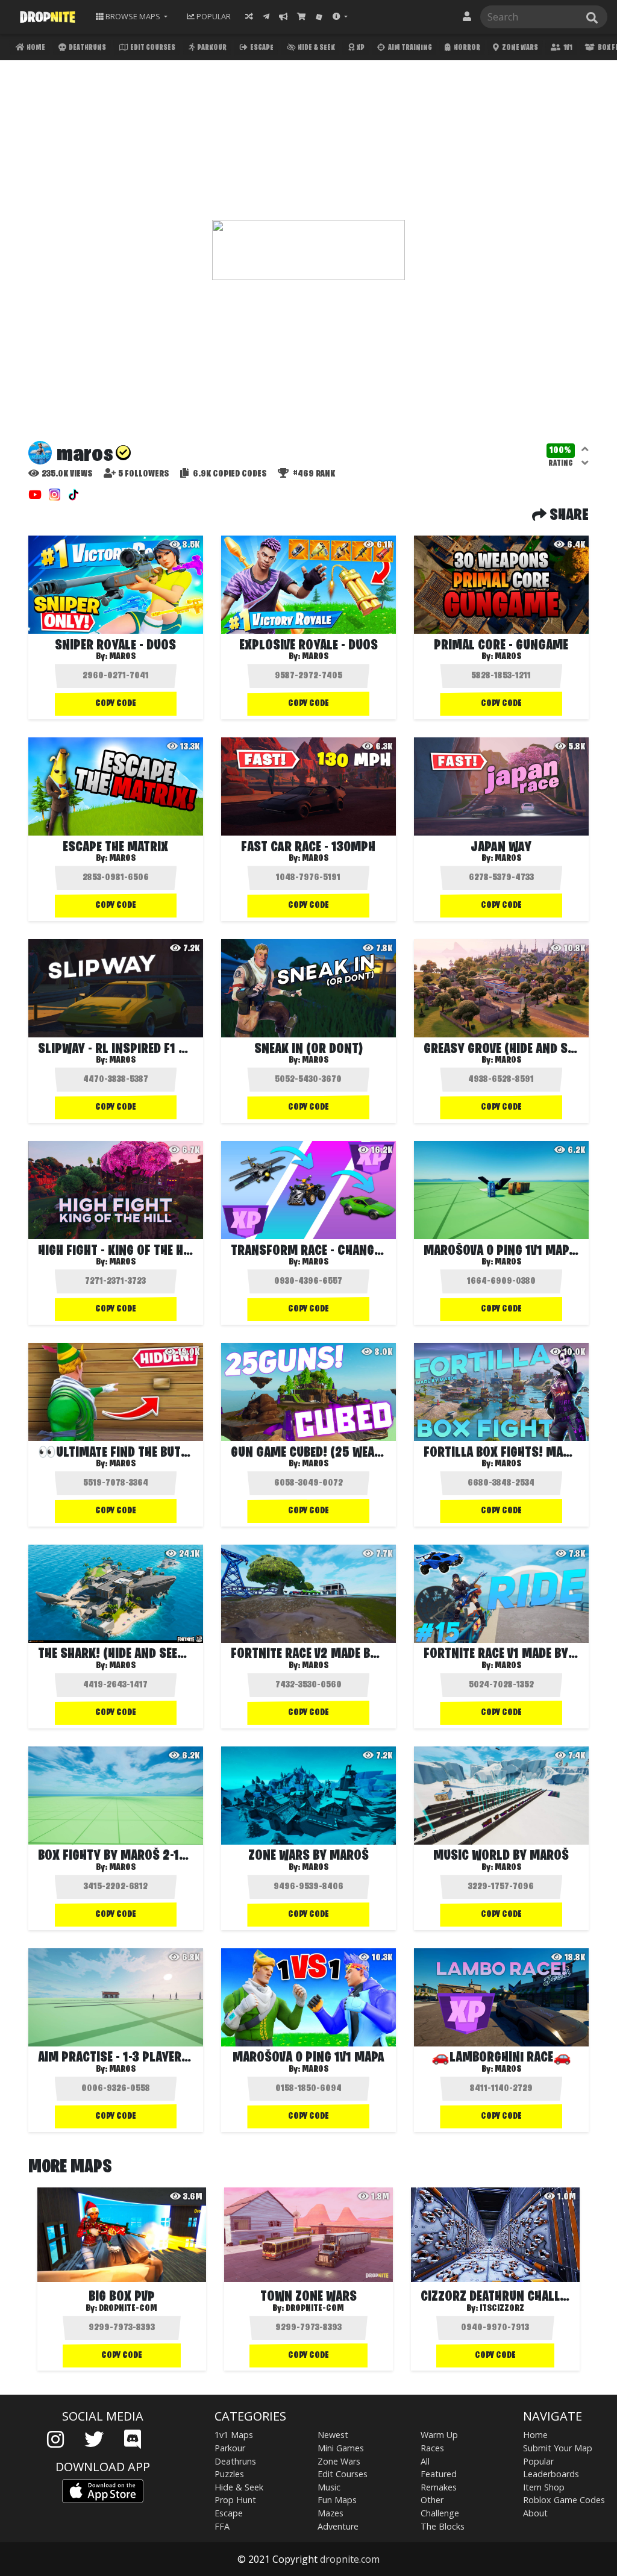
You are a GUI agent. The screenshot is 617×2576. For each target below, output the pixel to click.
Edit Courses (152, 48)
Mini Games (341, 2448)
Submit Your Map (558, 2448)
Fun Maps (337, 2500)
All (425, 2461)
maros (122, 657)
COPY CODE (116, 704)
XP (360, 48)
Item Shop (544, 2487)
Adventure (338, 2526)
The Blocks (443, 2526)
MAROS (508, 657)
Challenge (440, 2513)
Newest (333, 2435)
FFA (222, 2526)
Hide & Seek (316, 48)
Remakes (439, 2487)
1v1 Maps (234, 2435)
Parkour (211, 48)
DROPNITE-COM (128, 2309)
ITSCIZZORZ (502, 2309)
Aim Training (409, 48)
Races (432, 2448)
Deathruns (87, 48)
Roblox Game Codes (564, 2500)
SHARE (568, 516)
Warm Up (439, 2435)
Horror (466, 48)
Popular (538, 2461)
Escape (261, 48)
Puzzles (229, 2474)
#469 (313, 474)
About (535, 2513)
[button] (340, 17)
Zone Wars (519, 48)
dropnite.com (350, 2559)
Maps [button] (133, 16)
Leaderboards (551, 2474)
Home (35, 48)
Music (329, 2487)
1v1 (567, 48)
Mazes (330, 2513)
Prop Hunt (235, 2500)
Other (432, 2500)
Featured (439, 2474)
